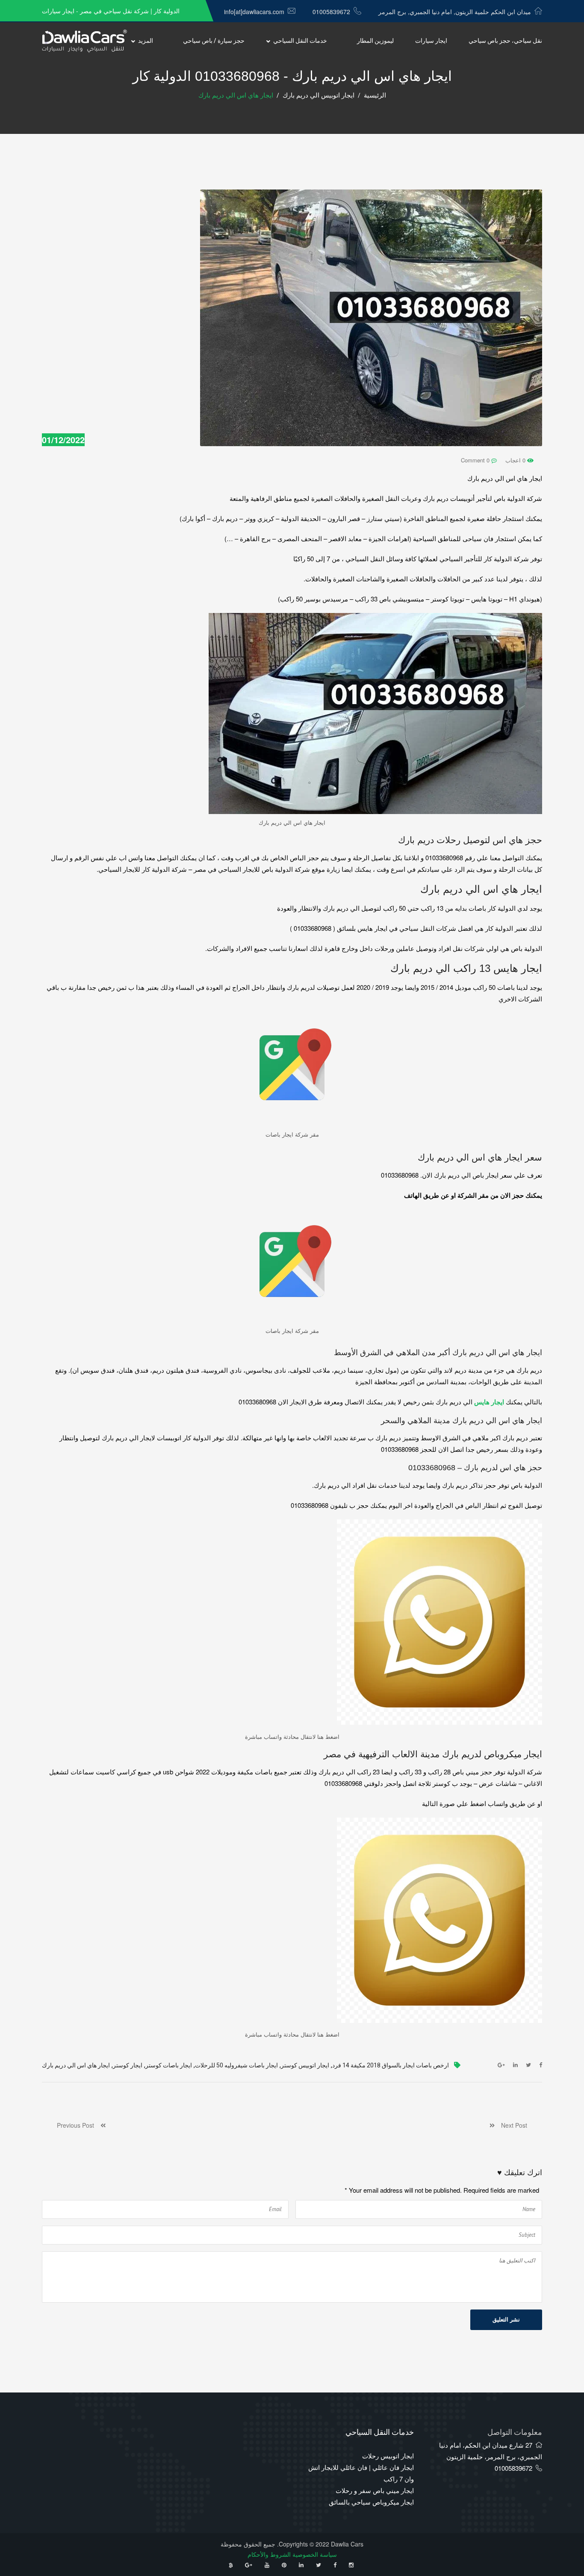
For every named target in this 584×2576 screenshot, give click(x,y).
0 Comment (476, 460)
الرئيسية (375, 95)
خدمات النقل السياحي (300, 41)
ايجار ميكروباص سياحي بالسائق (371, 2502)
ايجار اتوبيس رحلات (388, 2456)
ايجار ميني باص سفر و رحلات (375, 2490)
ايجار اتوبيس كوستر (305, 2065)
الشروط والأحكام (269, 2554)
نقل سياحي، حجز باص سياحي (505, 41)
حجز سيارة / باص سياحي (214, 41)
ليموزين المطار (375, 41)
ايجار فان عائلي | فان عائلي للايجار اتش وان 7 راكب (361, 2473)
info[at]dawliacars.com (254, 12)
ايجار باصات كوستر (169, 2065)
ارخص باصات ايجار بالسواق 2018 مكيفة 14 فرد (391, 2065)
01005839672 (331, 12)
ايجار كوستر (128, 2065)
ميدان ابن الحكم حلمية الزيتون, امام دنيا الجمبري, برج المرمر (455, 12)
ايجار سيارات (431, 41)
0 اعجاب (516, 460)
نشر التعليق (506, 2320)
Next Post (511, 2125)
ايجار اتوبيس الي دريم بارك (319, 95)
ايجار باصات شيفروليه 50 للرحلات (236, 2065)
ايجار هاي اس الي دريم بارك (76, 2065)
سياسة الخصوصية (315, 2554)
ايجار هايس (488, 1402)
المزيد (146, 41)
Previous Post (79, 2125)
